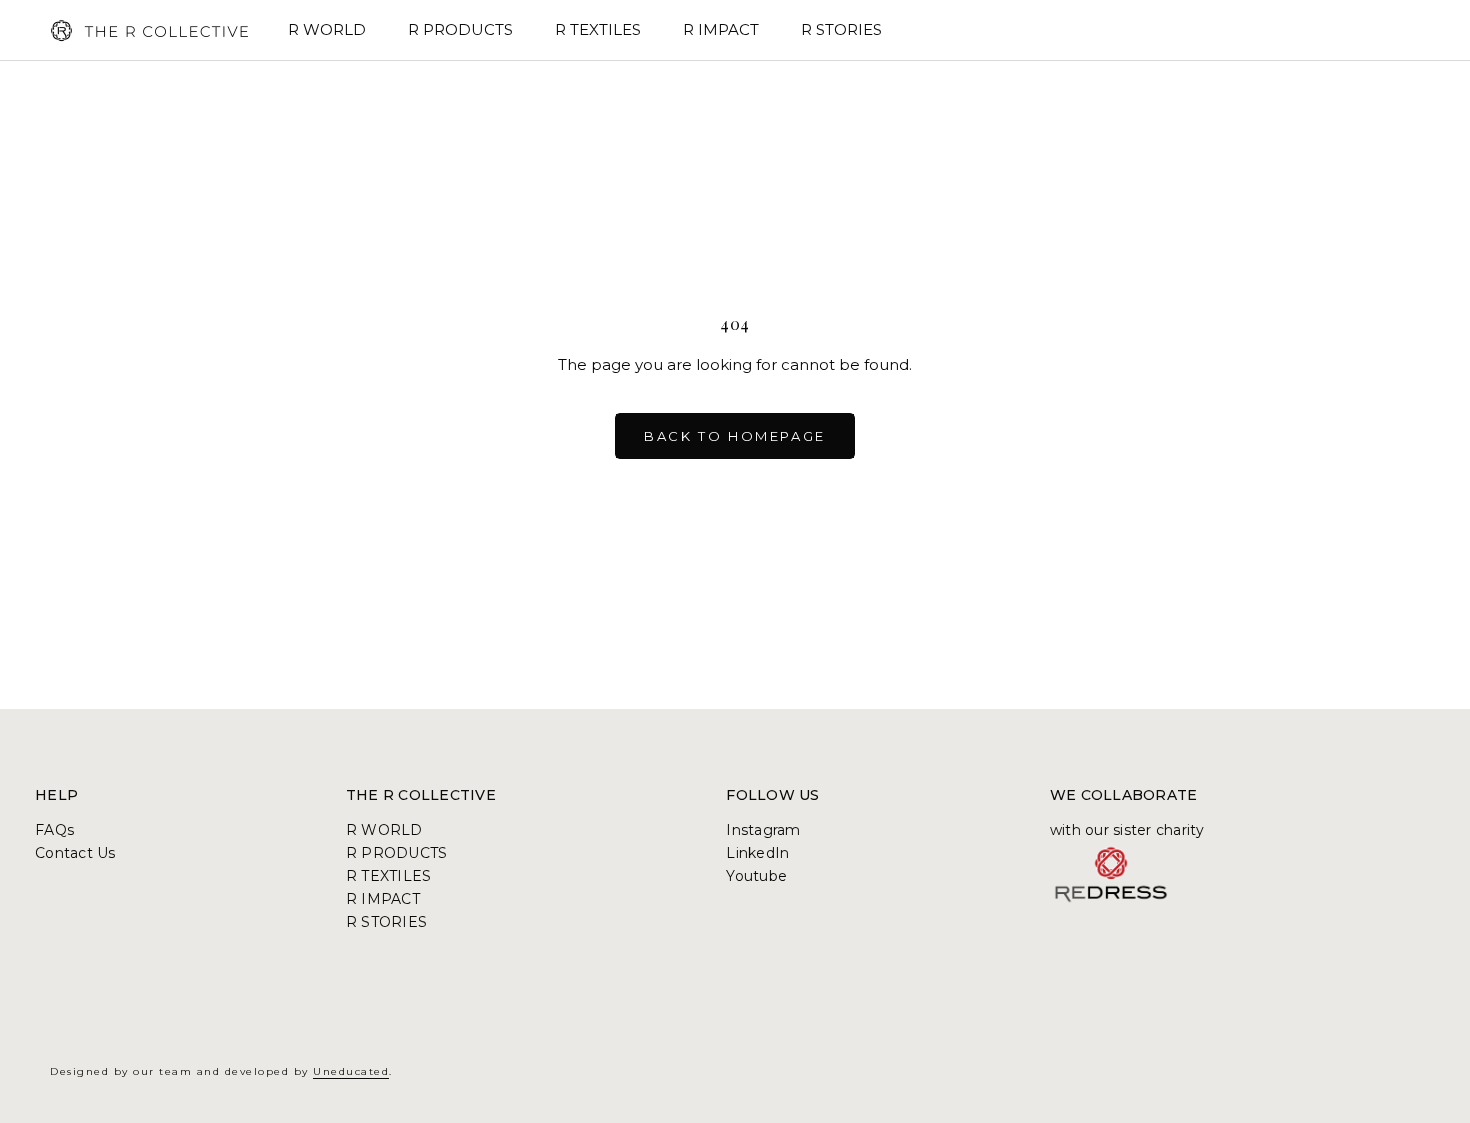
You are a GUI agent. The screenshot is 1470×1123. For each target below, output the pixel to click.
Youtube (756, 876)
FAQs (54, 830)
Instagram (763, 830)
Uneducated (351, 1071)
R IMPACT (721, 29)
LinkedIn (757, 853)
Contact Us (75, 853)
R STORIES (841, 29)
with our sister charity (1127, 830)
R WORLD (327, 29)
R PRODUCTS (460, 29)
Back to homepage (735, 436)
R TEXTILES (598, 29)
